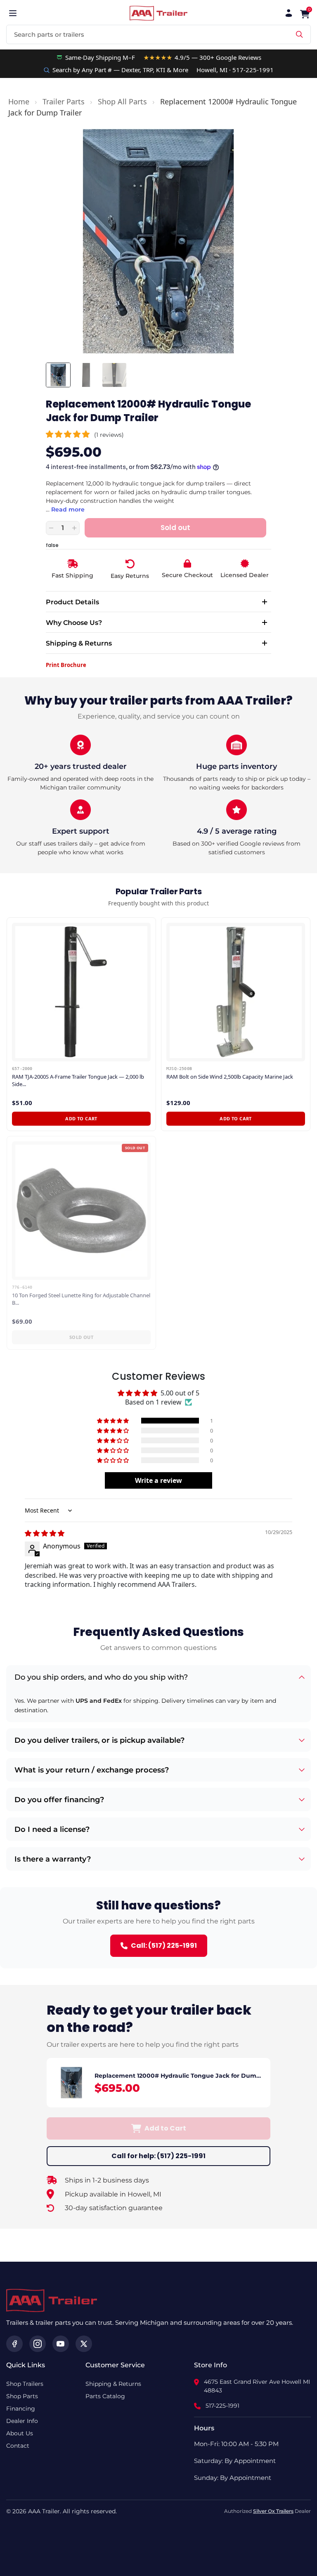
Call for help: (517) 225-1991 (158, 2156)
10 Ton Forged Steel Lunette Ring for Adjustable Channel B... (81, 1299)
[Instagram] (38, 2344)
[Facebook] (14, 2344)
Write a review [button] (158, 1480)
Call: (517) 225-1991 (164, 1946)
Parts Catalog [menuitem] (105, 2396)
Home (19, 101)
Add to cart (81, 1118)
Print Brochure (66, 665)
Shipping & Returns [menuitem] (113, 2384)
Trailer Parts (64, 101)
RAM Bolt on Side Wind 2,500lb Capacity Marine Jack (230, 1077)
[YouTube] (61, 2344)
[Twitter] (84, 2344)
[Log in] (289, 13)
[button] (69, 434)
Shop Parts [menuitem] (22, 2396)
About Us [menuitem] (20, 2433)
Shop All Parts (122, 101)
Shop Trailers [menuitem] (25, 2384)
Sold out (82, 1337)
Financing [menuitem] (21, 2409)
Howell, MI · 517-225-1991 (235, 70)
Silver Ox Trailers (273, 2511)
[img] (45, 1533)
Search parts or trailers (49, 34)
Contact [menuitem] (18, 2446)
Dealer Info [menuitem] (22, 2421)
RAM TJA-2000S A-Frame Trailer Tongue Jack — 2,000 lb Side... (78, 1081)
